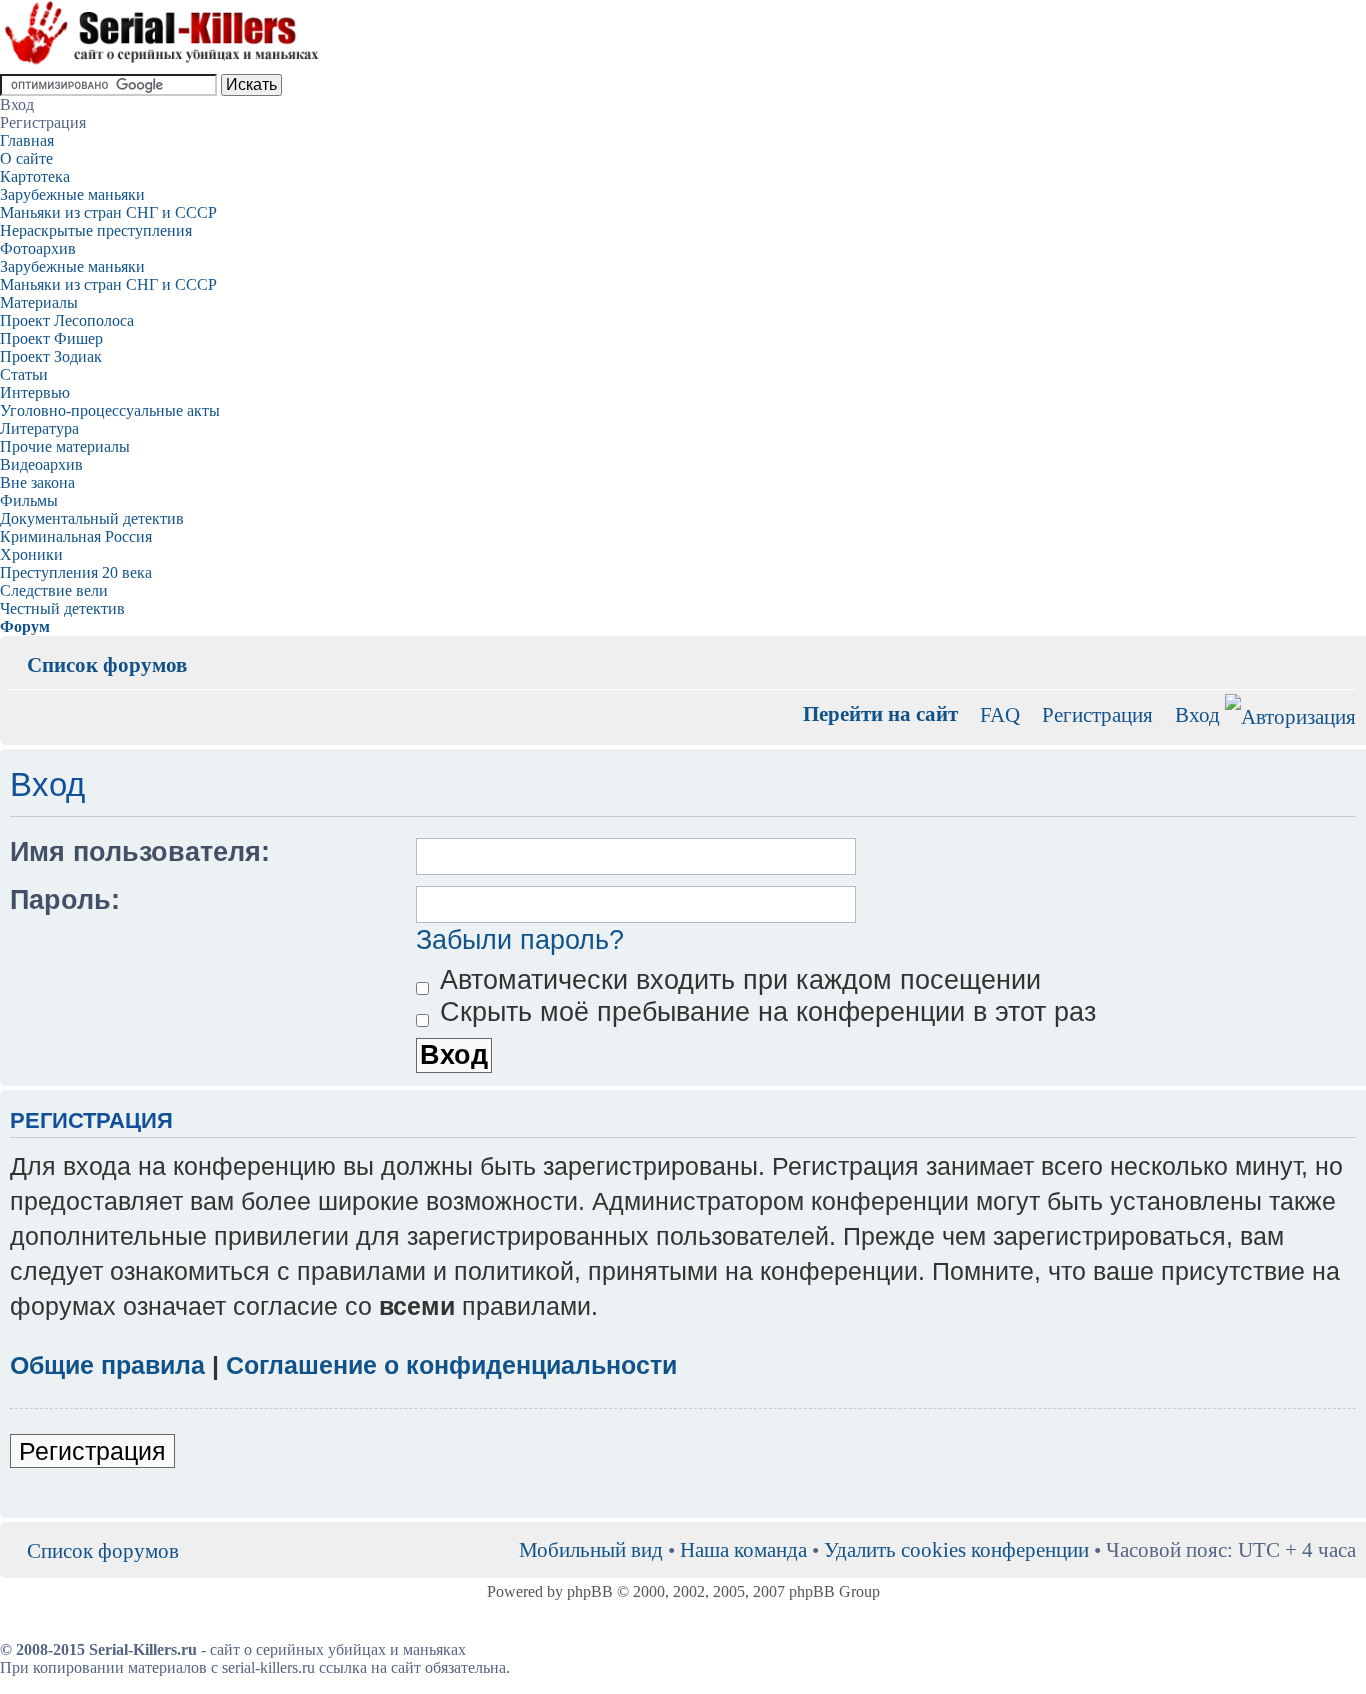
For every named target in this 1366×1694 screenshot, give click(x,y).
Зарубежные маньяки (72, 194)
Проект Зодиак (51, 356)
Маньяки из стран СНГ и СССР (108, 212)
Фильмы (29, 500)
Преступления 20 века (76, 572)
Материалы (39, 302)
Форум (25, 626)
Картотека (35, 176)
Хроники (31, 554)
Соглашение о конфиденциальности (451, 1365)
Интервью (35, 392)
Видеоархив (41, 464)
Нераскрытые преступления (96, 230)
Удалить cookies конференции (956, 1549)
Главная (27, 140)
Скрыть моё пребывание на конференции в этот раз (764, 1012)
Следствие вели (54, 590)
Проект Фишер (51, 338)
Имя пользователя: (140, 852)
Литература (39, 428)
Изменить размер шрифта (1341, 650)
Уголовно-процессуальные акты (110, 410)
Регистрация (1097, 714)
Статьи (24, 374)
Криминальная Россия (76, 536)
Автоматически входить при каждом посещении (736, 980)
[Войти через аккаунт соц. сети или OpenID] (1290, 713)
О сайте (26, 158)
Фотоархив (38, 248)
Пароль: (65, 900)
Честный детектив (62, 608)
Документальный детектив (92, 518)
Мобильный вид (1311, 650)
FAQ (1000, 714)
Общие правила (107, 1365)
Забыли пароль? (520, 940)
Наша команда (743, 1549)
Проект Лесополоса (67, 320)
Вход (1197, 714)
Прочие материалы (65, 446)
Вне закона (37, 482)
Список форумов (107, 664)
